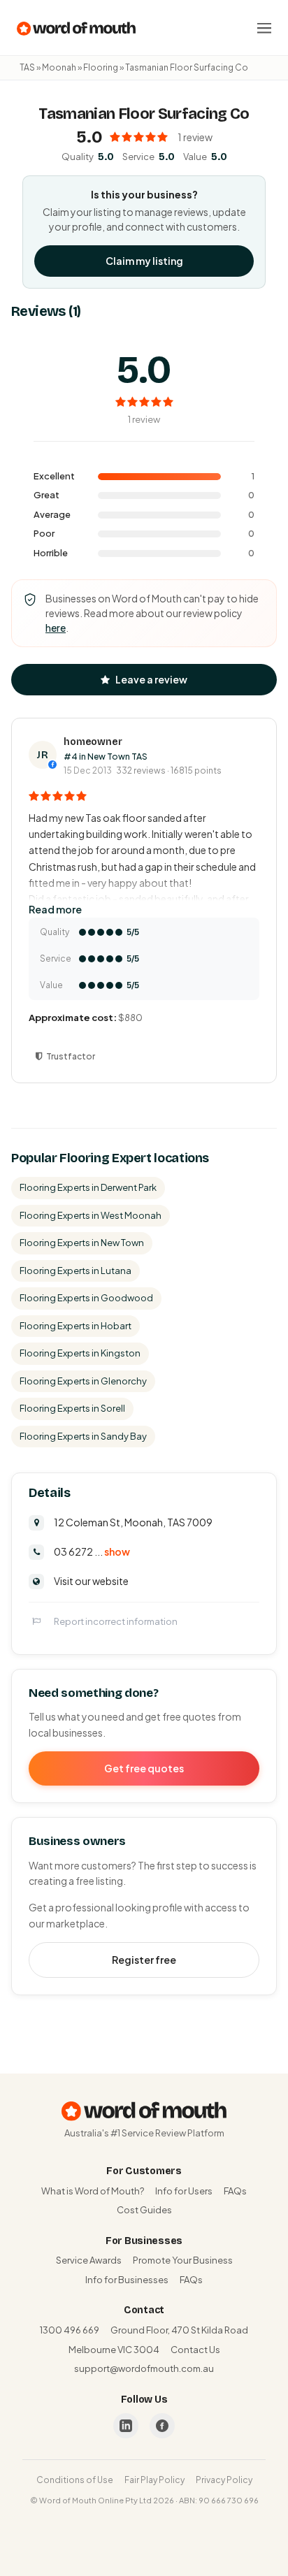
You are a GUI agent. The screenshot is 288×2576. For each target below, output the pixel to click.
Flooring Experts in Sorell (72, 1408)
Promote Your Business (183, 2260)
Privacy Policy (224, 2480)
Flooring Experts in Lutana (75, 1271)
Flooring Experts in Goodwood (86, 1298)
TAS (27, 67)
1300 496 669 (70, 2330)
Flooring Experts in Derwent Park (88, 1187)
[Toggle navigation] (264, 28)
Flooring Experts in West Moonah (91, 1215)
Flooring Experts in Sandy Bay (83, 1436)
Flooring (101, 67)
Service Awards (89, 2260)
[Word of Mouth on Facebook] (162, 2426)
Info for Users (184, 2191)
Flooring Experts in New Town (82, 1243)
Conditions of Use (75, 2480)
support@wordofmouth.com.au (144, 2368)
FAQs (235, 2191)
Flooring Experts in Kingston (80, 1353)
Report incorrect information (116, 1621)
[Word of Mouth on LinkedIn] (126, 2426)
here (56, 628)
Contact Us (195, 2350)
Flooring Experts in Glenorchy (83, 1381)
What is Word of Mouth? (93, 2191)
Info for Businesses (127, 2280)
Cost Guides (144, 2210)
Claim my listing (144, 261)
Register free (144, 1960)
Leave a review (151, 679)
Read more (55, 909)
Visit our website (91, 1581)
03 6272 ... (92, 1551)
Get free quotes (144, 1768)
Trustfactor (71, 1056)
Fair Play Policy (154, 2480)
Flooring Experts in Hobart (75, 1326)
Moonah (59, 67)
